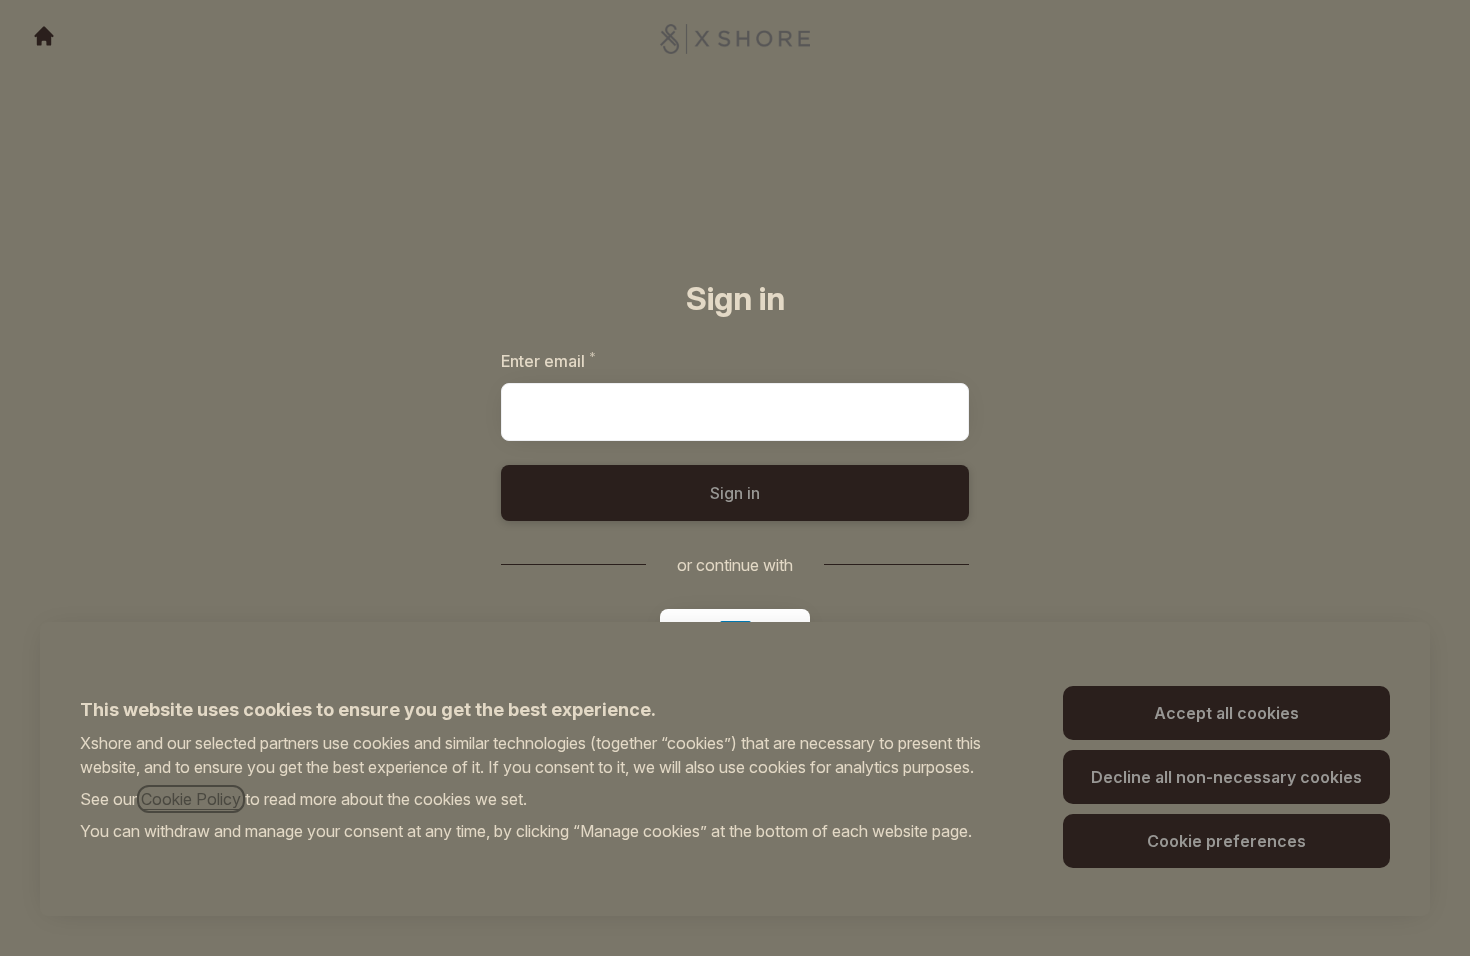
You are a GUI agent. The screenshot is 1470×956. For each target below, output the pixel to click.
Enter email (582, 361)
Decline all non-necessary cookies (1226, 777)
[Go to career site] (44, 36)
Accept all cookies (1226, 713)
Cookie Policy (191, 799)
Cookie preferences (1226, 841)
